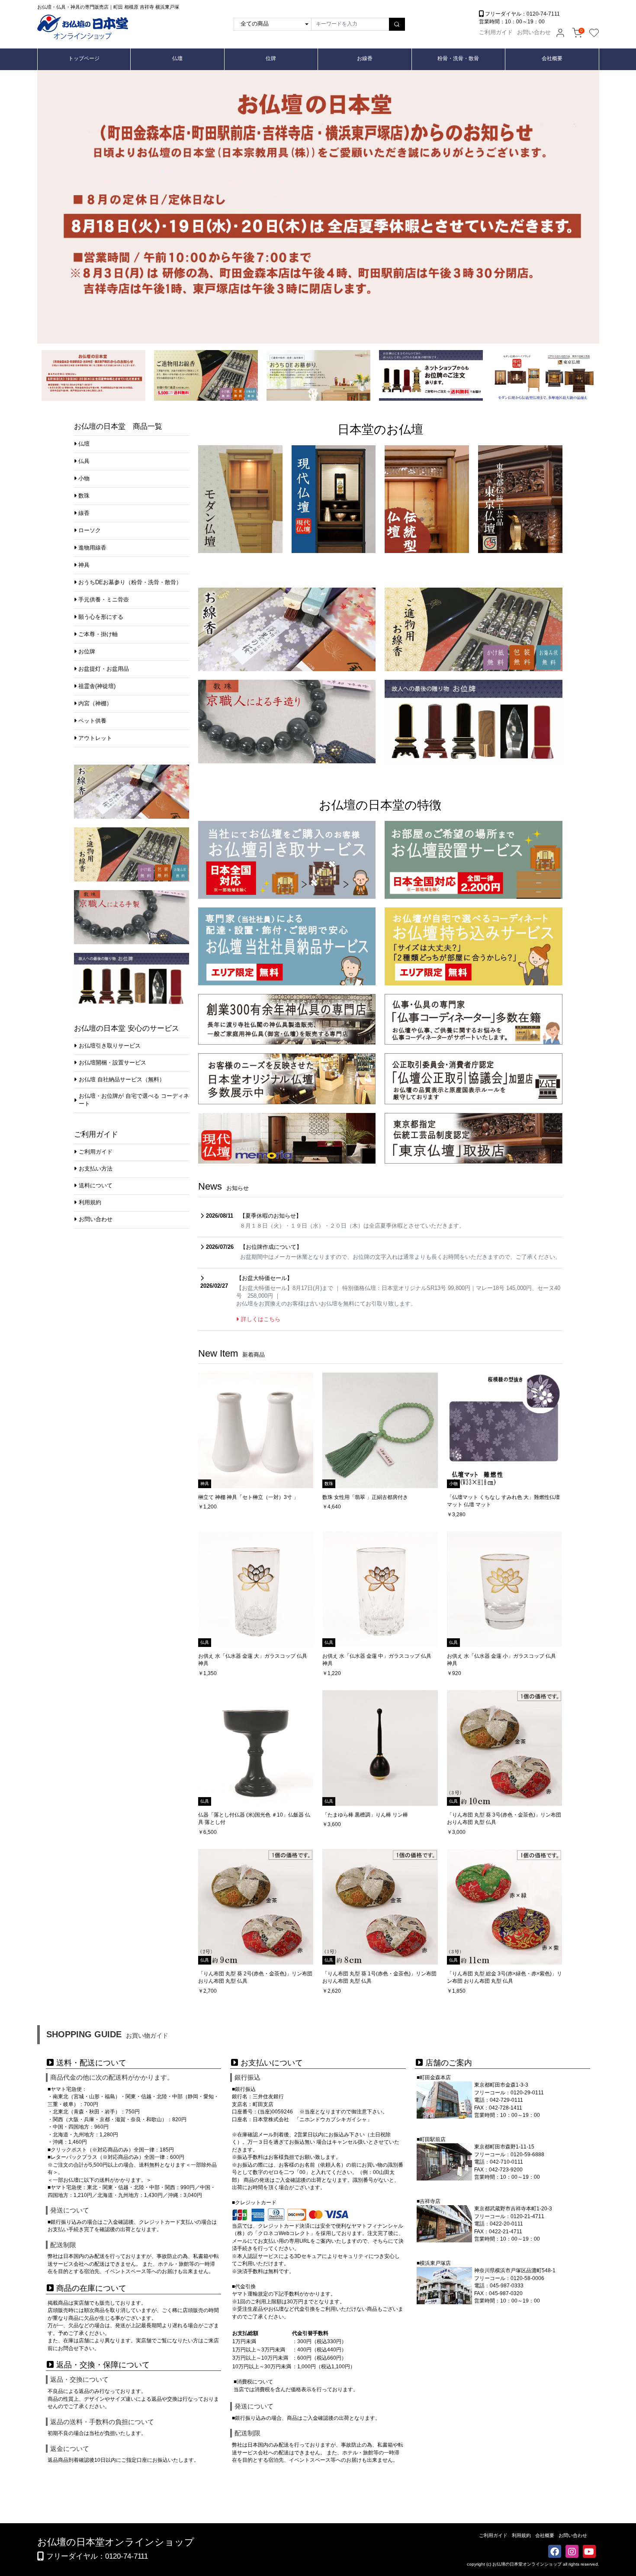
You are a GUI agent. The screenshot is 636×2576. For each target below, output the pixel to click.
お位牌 (87, 652)
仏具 (84, 461)
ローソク (90, 531)
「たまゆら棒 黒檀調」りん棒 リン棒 (365, 1815)
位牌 (271, 58)
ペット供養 (92, 721)
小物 (84, 479)
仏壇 (177, 58)
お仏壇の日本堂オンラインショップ (116, 2542)
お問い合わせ (534, 32)
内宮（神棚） (95, 704)
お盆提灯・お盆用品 (104, 669)
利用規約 (521, 2535)
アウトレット (95, 738)
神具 (84, 565)
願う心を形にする (101, 617)
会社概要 (552, 58)
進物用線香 (92, 548)
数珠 (84, 496)
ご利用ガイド (496, 32)
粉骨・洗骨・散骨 (458, 58)
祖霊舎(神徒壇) (97, 686)
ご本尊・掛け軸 (98, 634)
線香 (84, 513)
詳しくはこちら (261, 1319)
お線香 (365, 58)
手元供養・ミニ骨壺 (104, 600)
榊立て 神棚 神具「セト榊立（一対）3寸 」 (248, 1497)
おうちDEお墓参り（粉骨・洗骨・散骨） (130, 582)
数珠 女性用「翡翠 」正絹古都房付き (365, 1497)
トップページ (84, 58)
